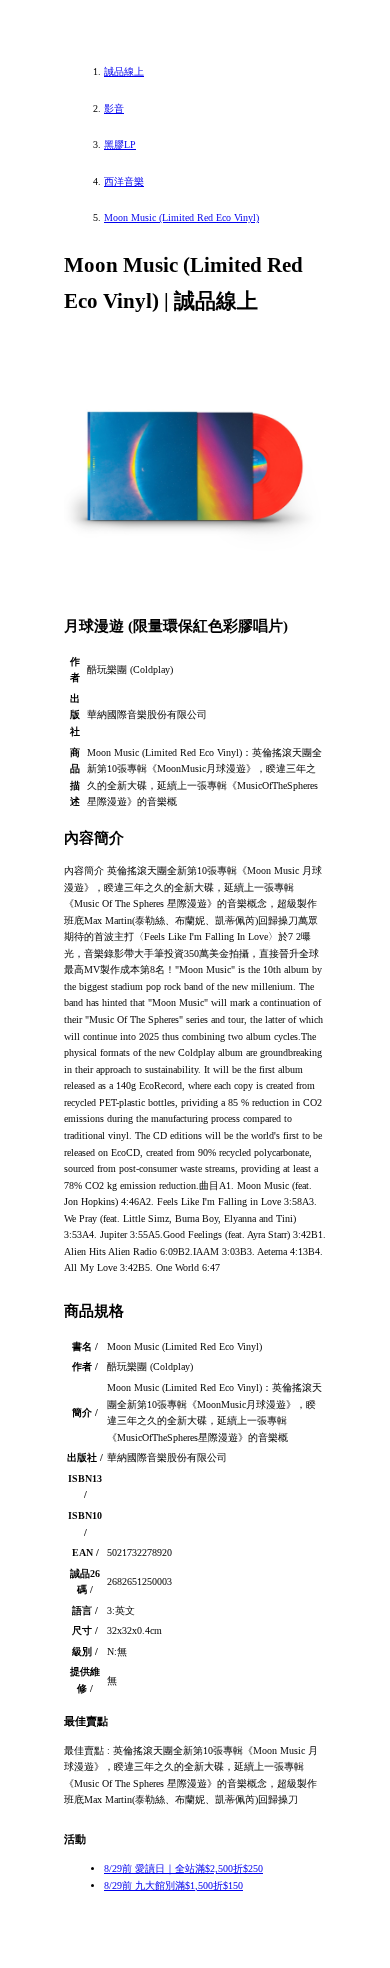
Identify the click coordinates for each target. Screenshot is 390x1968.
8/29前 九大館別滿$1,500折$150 (173, 1885)
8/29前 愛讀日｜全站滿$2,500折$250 (183, 1868)
